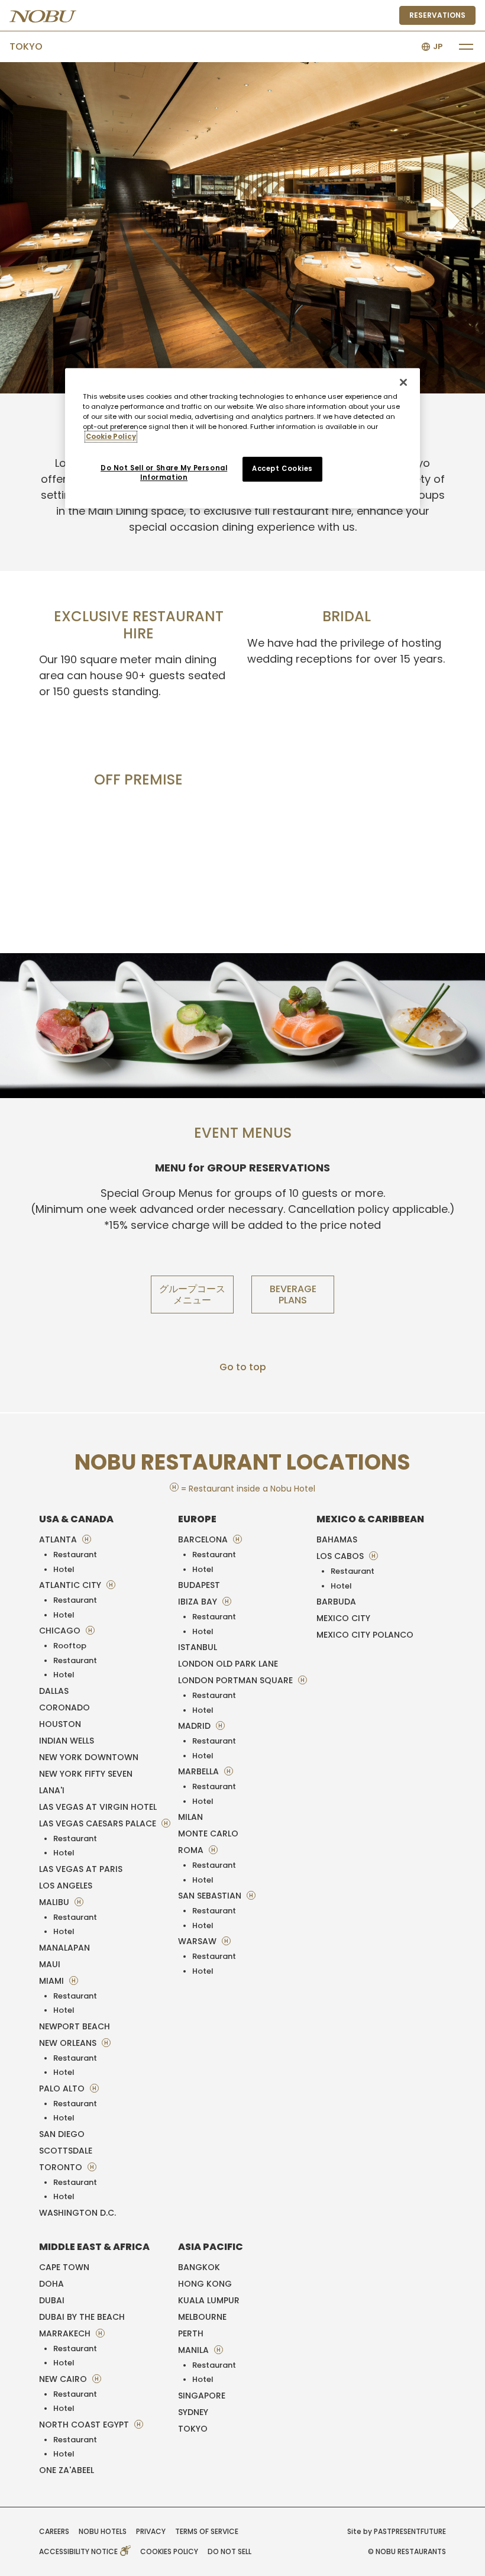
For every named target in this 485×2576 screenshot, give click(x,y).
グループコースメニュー (192, 1295)
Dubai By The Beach (82, 2317)
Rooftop (70, 1646)
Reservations (437, 15)
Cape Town (64, 2267)
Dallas (54, 1691)
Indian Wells (67, 1741)
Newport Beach (75, 2026)
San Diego (62, 2134)
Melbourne (202, 2317)
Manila (195, 2350)
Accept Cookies (282, 469)
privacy (151, 2531)
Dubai (52, 2300)
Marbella (200, 1771)
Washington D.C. (77, 2213)
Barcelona (204, 1539)
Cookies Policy (169, 2551)
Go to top (243, 1367)
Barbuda (336, 1602)
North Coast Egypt (85, 2425)
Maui (50, 1964)
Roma (192, 1850)
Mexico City (343, 1618)
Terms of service (207, 2531)
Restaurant (75, 1555)
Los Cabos (341, 1556)
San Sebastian (211, 1896)
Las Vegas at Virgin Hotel (98, 1807)
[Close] (403, 382)
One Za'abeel (67, 2470)
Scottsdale (66, 2151)
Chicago (61, 1631)
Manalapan (64, 1948)
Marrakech (66, 2333)
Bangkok (199, 2267)
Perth (191, 2333)
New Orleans (69, 2043)
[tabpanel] (242, 228)
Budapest (199, 1585)
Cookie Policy (111, 437)
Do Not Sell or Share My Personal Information (164, 473)
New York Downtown (89, 1757)
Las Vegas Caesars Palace (99, 1823)
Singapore (202, 2396)
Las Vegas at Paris (81, 1869)
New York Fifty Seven (86, 1774)
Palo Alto (63, 2088)
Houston (60, 1724)
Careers (54, 2531)
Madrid (195, 1726)
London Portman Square (237, 1680)
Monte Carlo (208, 1833)
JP (438, 46)
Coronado (64, 1707)
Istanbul (198, 1647)
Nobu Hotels (103, 2531)
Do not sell (229, 2551)
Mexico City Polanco (365, 1635)
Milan (190, 1817)
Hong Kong (205, 2284)
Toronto (62, 2167)
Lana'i (52, 1790)
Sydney (193, 2412)
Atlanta (59, 1539)
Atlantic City (71, 1585)
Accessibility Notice (79, 2551)
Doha (51, 2284)
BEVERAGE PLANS (293, 1295)
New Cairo (64, 2379)
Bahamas (337, 1539)
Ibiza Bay (199, 1602)
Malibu (55, 1902)
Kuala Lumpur (209, 2300)
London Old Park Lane (228, 1664)
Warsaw (198, 1941)
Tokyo (26, 46)
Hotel (64, 1569)
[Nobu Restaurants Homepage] (43, 16)
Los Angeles (66, 1886)
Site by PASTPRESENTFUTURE (397, 2531)
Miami (53, 1981)
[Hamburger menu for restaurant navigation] (466, 47)
